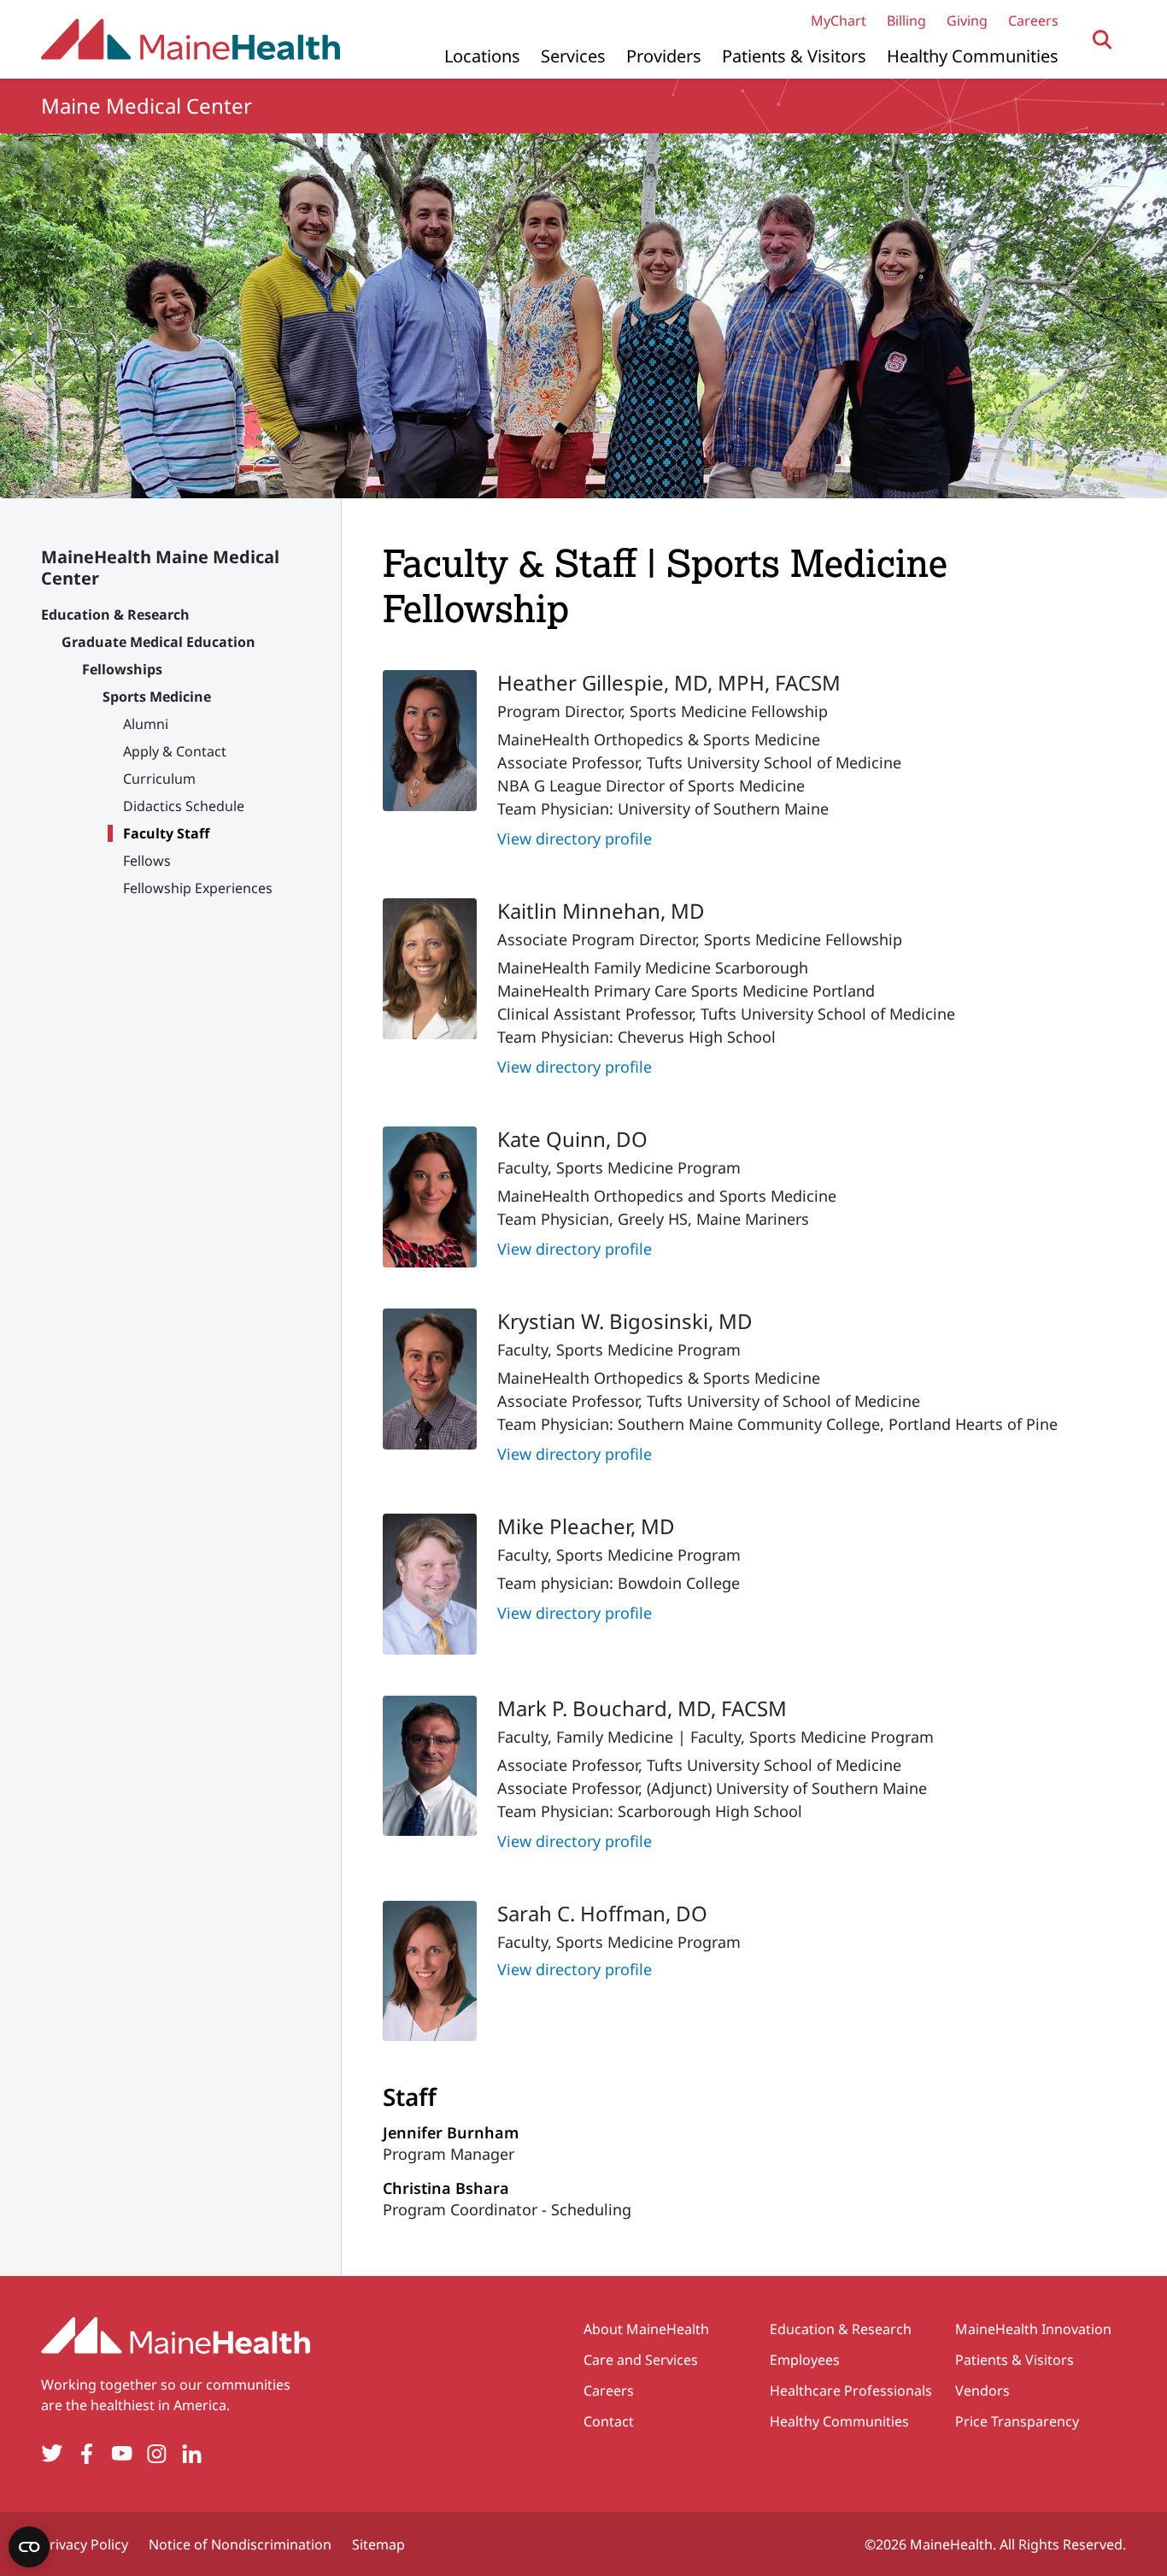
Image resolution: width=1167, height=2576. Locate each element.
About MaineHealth (646, 2329)
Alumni (146, 724)
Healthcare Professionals (851, 2391)
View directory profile (575, 838)
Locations (482, 56)
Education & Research (115, 615)
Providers (664, 56)
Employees (805, 2360)
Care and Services (641, 2360)
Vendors (982, 2391)
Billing (906, 21)
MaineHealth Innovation (1033, 2329)
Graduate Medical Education (158, 642)
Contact (609, 2421)
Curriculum (159, 779)
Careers (1033, 21)
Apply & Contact (175, 751)
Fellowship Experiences (198, 888)
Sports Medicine (157, 697)
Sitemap (378, 2544)
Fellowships (122, 669)
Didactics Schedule (184, 806)
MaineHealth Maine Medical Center (160, 568)
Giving (967, 21)
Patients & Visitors (794, 56)
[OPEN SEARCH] (1102, 40)
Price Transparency (1017, 2421)
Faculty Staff (166, 833)
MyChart (839, 21)
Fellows (147, 861)
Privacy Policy (85, 2544)
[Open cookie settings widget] (29, 2547)
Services (573, 56)
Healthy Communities (973, 56)
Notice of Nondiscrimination (240, 2544)
